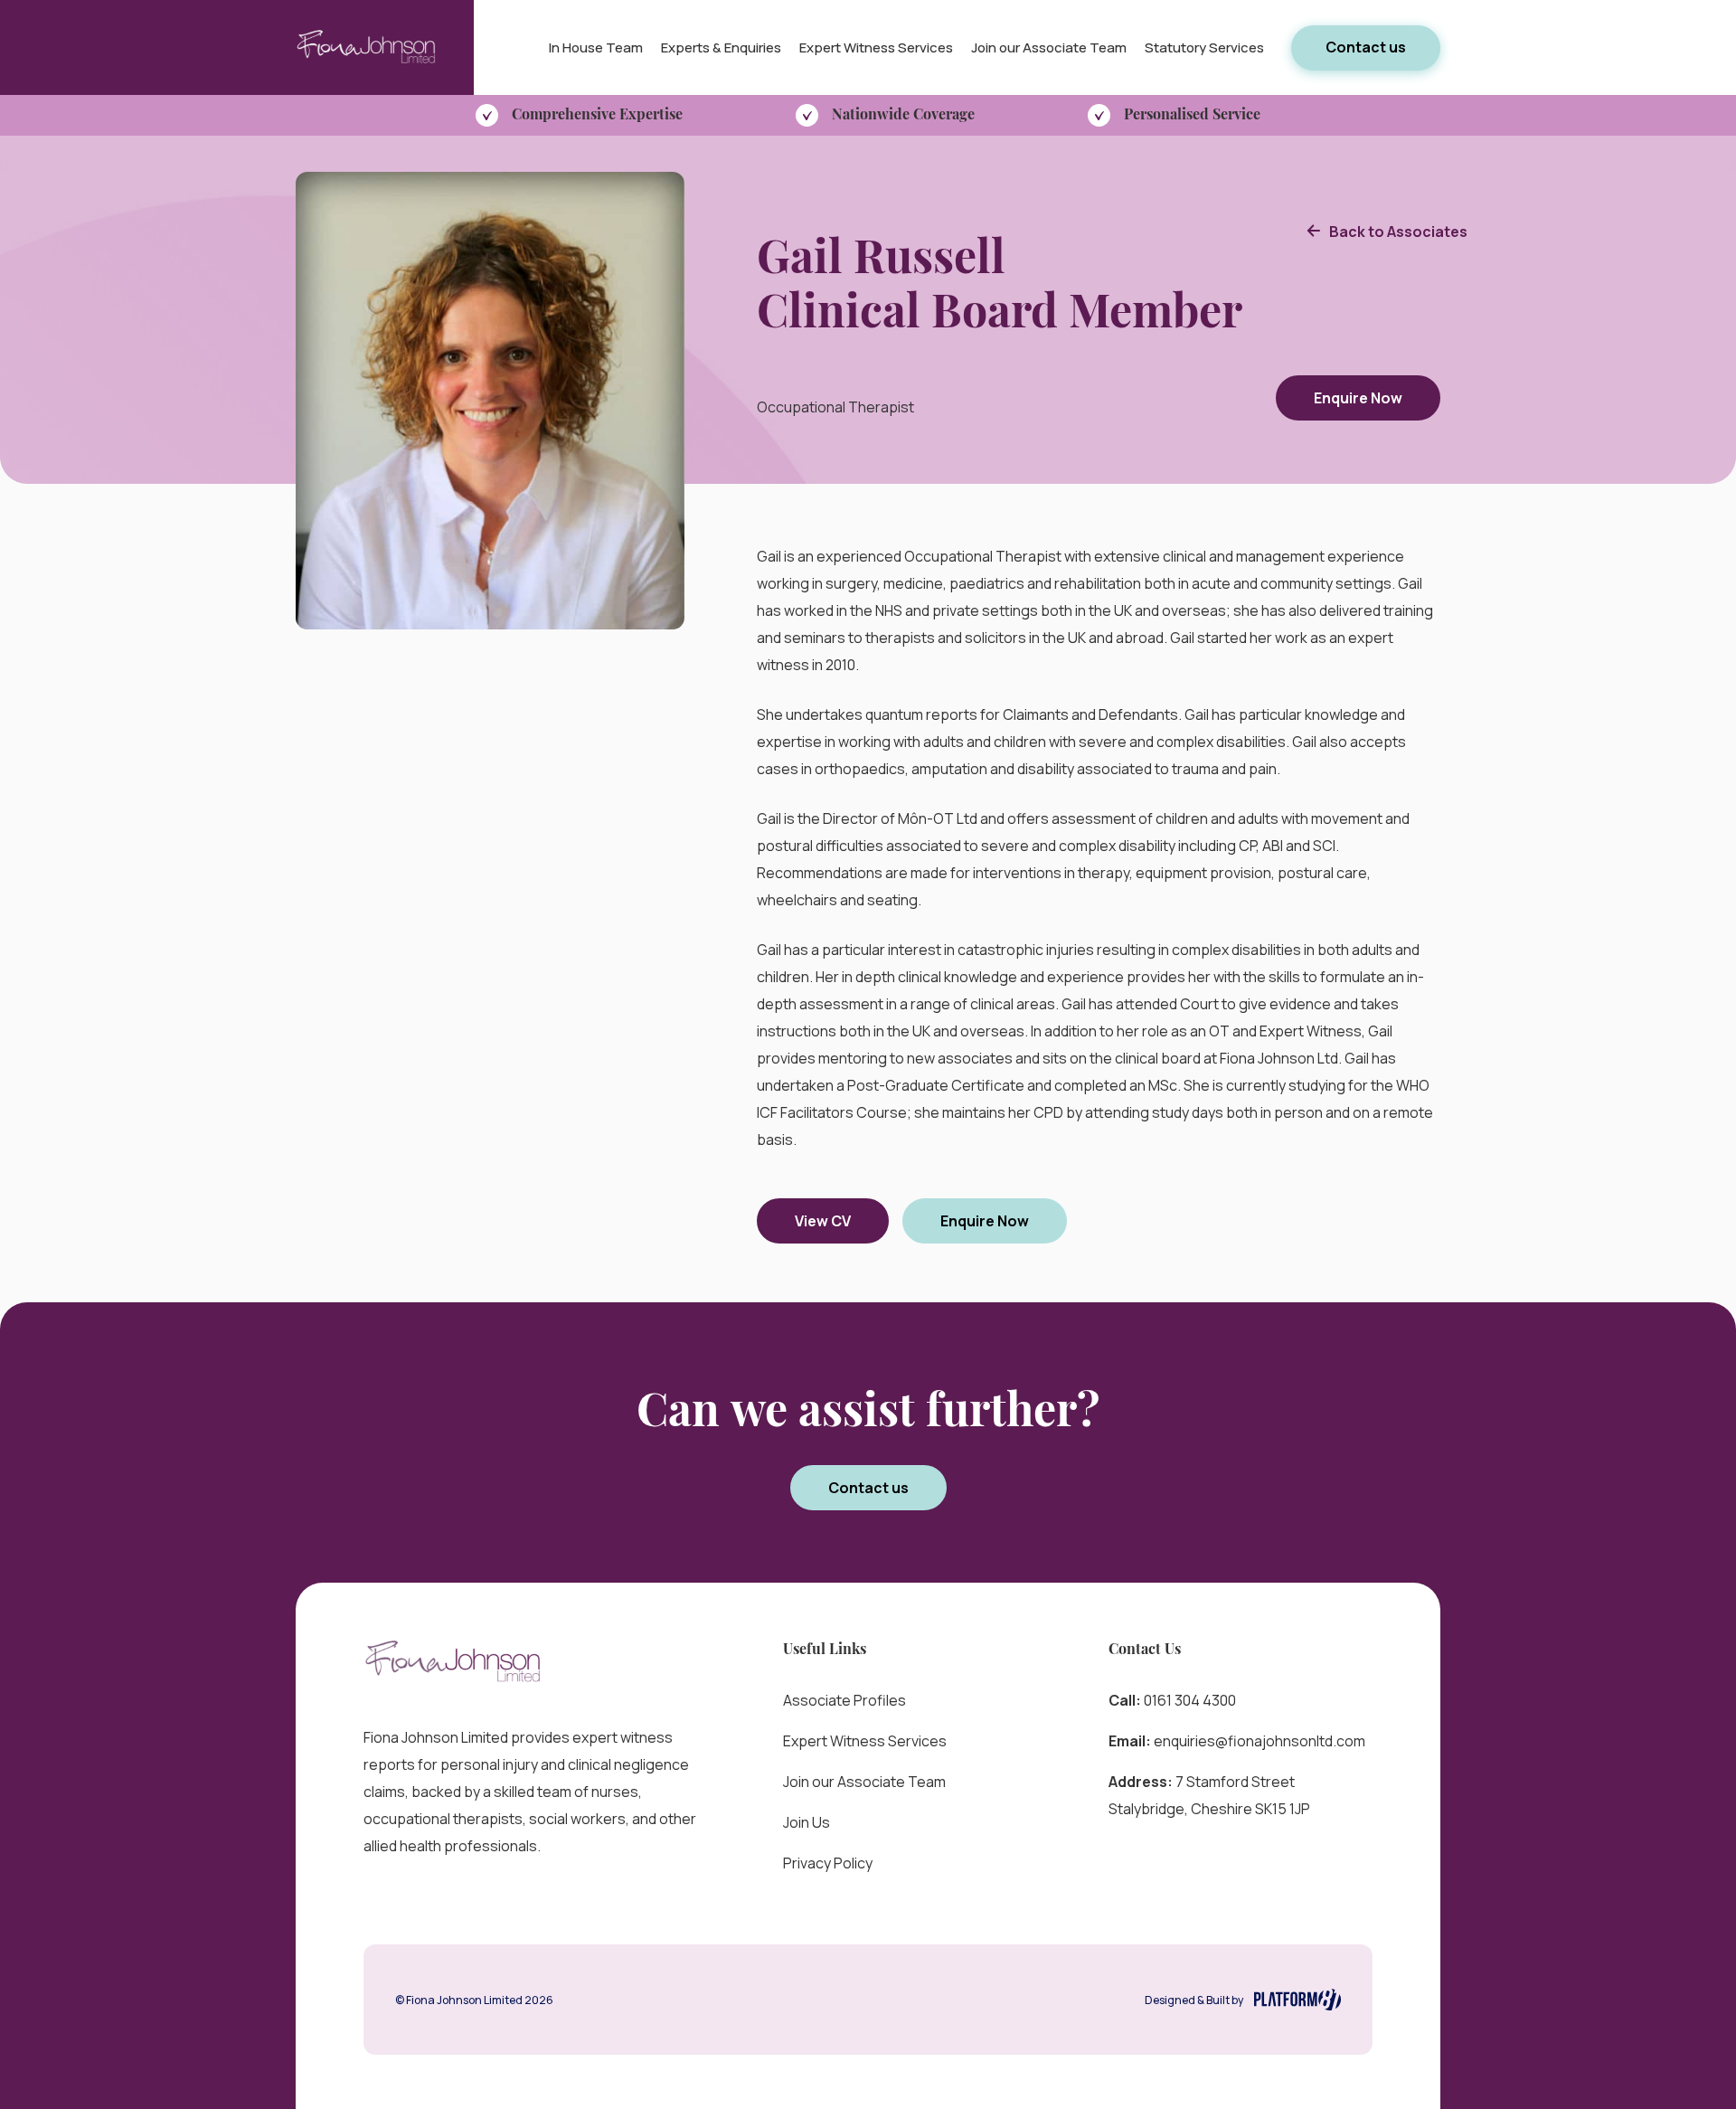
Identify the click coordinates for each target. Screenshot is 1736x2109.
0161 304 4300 (1190, 1700)
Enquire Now (1358, 398)
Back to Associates (1398, 232)
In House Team (596, 47)
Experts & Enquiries (721, 47)
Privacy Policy (828, 1863)
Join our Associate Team (1049, 47)
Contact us (1366, 47)
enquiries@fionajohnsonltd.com (1260, 1741)
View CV (823, 1221)
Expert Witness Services (876, 47)
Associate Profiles (844, 1700)
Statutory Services (1204, 47)
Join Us (807, 1822)
